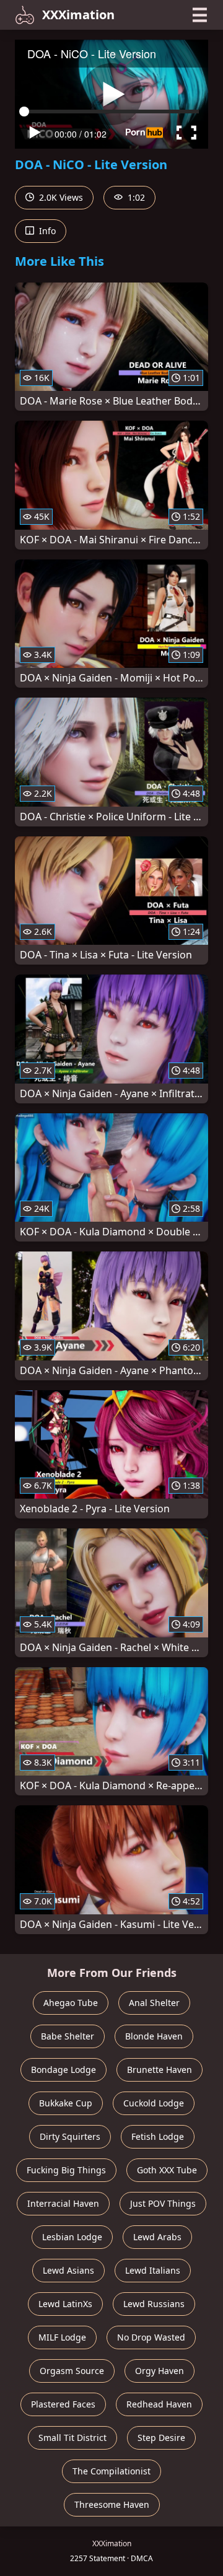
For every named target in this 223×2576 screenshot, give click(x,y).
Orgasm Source (72, 2371)
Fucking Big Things (66, 2170)
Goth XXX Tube (167, 2170)
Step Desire (161, 2438)
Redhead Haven (159, 2404)
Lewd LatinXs (65, 2304)
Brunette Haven (160, 2070)
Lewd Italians (153, 2270)
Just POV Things (163, 2203)
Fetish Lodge (158, 2136)
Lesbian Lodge (72, 2237)
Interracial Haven (63, 2203)
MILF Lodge (62, 2337)
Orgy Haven (160, 2371)
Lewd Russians (154, 2304)
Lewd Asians (68, 2270)
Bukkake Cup (66, 2103)
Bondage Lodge (63, 2070)
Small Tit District (72, 2438)
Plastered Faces (63, 2404)
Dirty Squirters (70, 2136)
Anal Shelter (154, 2003)
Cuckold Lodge (154, 2103)
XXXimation (78, 15)
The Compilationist (111, 2471)
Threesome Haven (112, 2504)
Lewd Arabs (157, 2237)
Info (46, 231)
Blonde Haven (154, 2036)
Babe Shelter (68, 2036)
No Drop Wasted (151, 2337)
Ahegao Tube (71, 2003)
